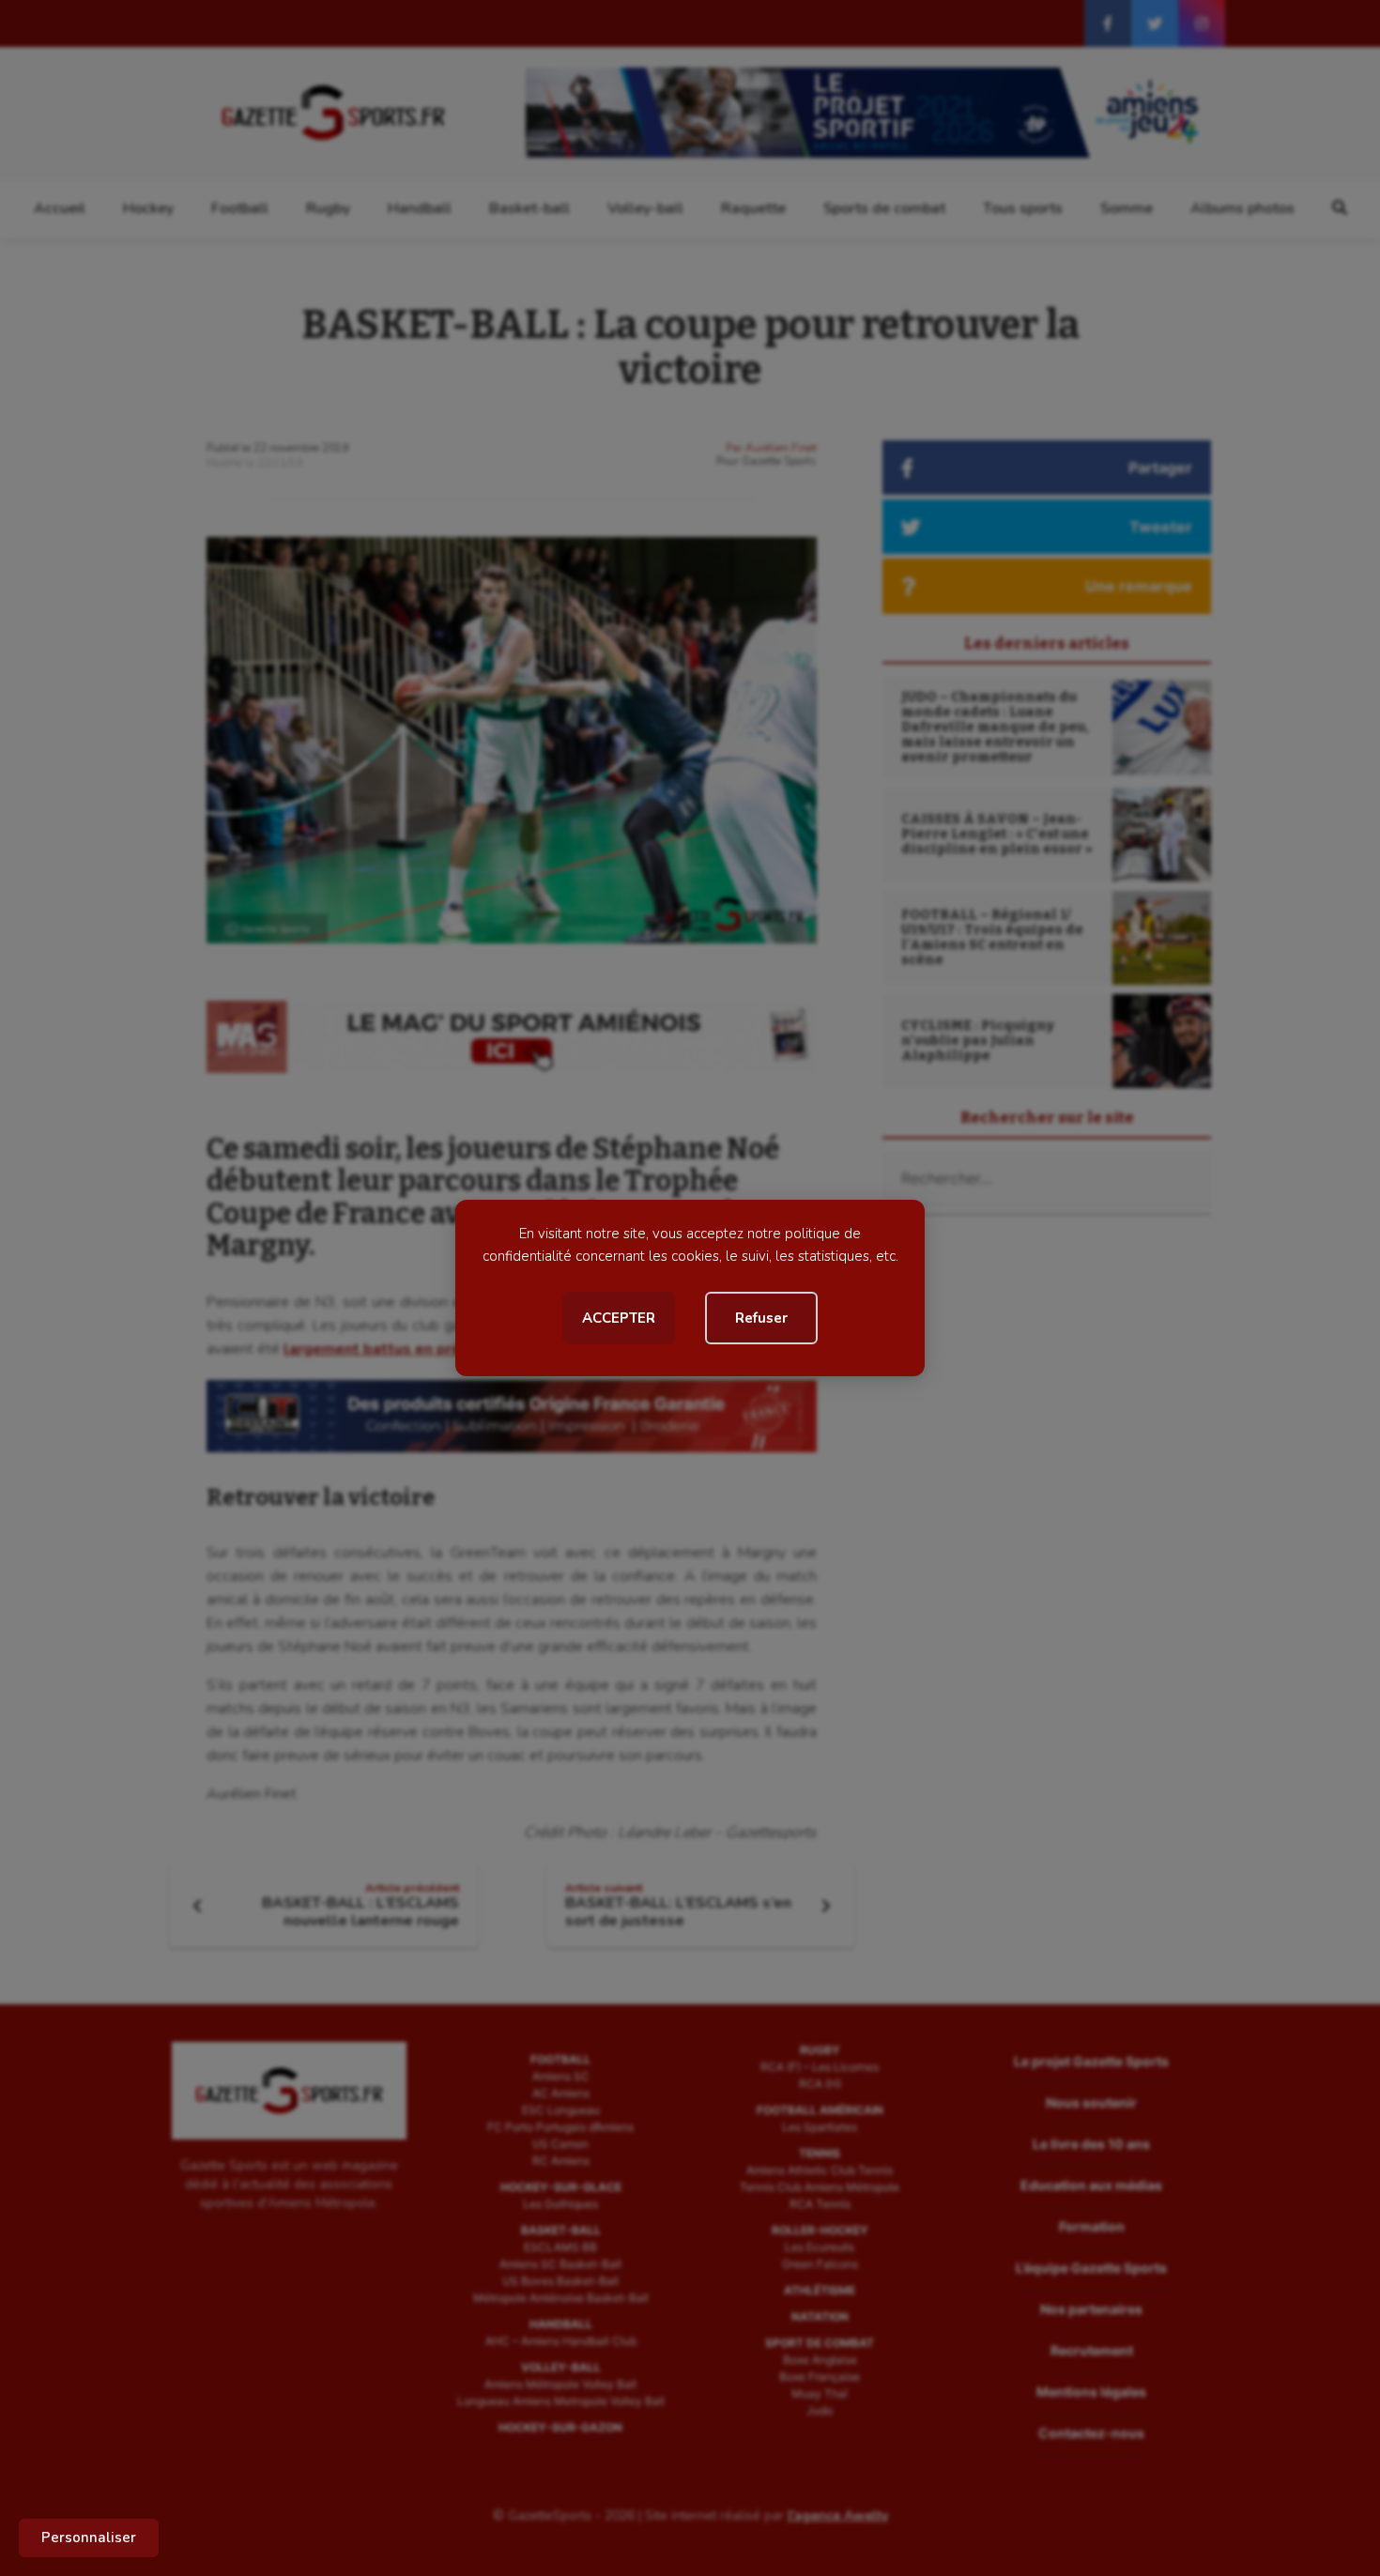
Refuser (761, 1318)
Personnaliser (89, 2538)
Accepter (619, 1318)
